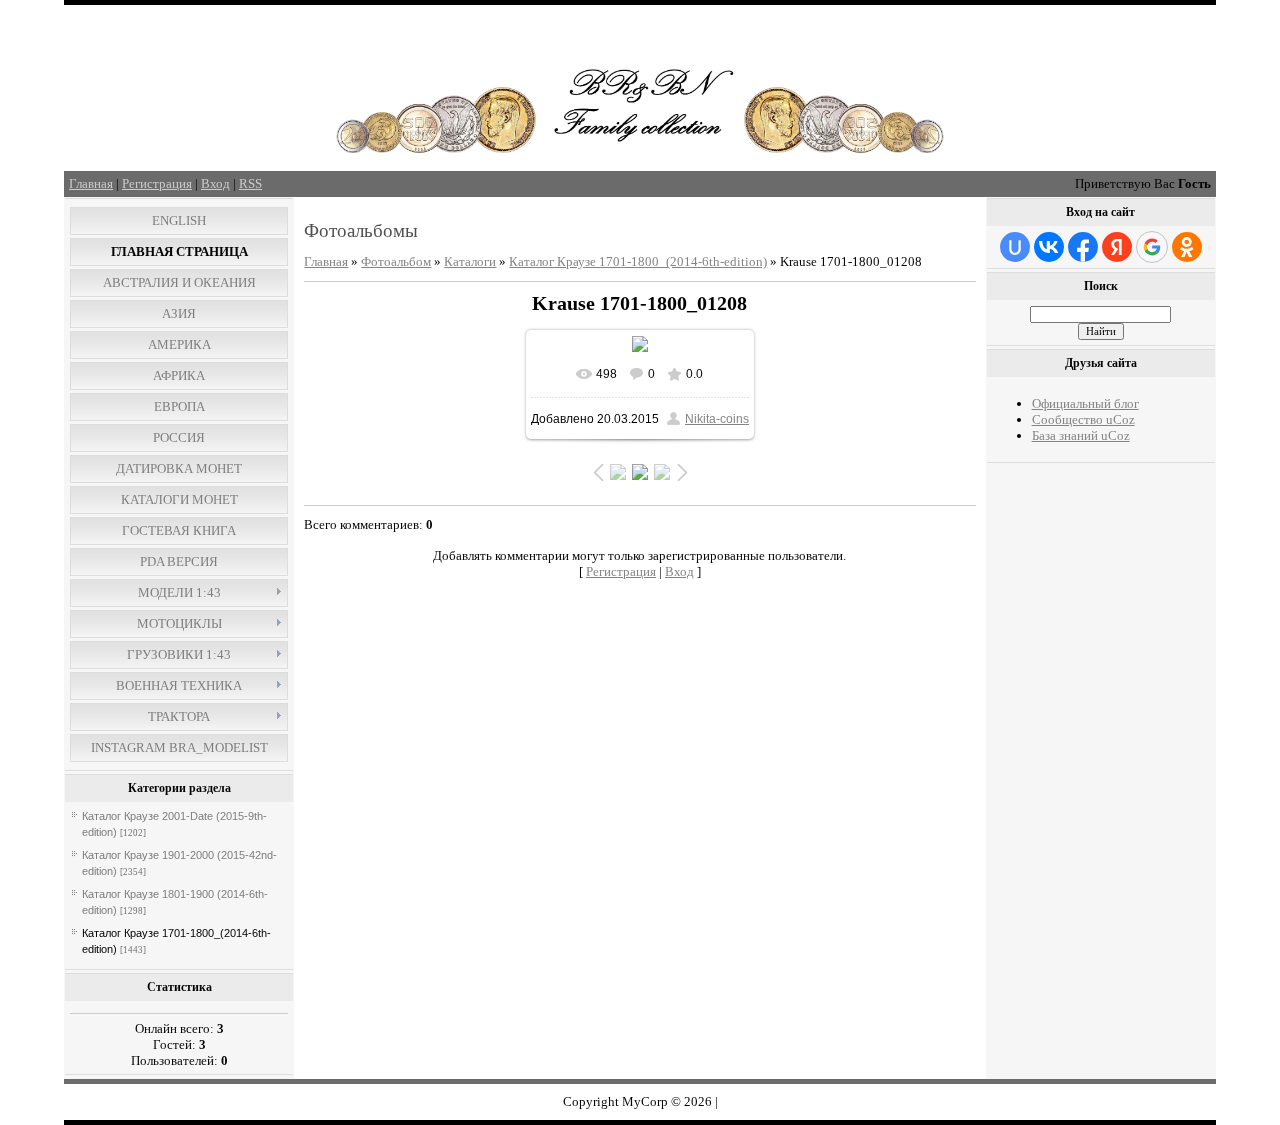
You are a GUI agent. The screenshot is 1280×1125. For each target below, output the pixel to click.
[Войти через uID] (1015, 247)
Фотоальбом (396, 261)
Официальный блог (1085, 403)
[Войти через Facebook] (1083, 247)
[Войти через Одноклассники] (1187, 247)
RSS (250, 183)
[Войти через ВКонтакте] (1049, 247)
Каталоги (470, 261)
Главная (91, 183)
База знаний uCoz (1081, 435)
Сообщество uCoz (1083, 419)
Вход (215, 183)
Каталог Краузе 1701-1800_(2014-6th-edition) (638, 261)
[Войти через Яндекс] (1117, 247)
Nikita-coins (717, 419)
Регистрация (157, 183)
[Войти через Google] (1152, 247)
